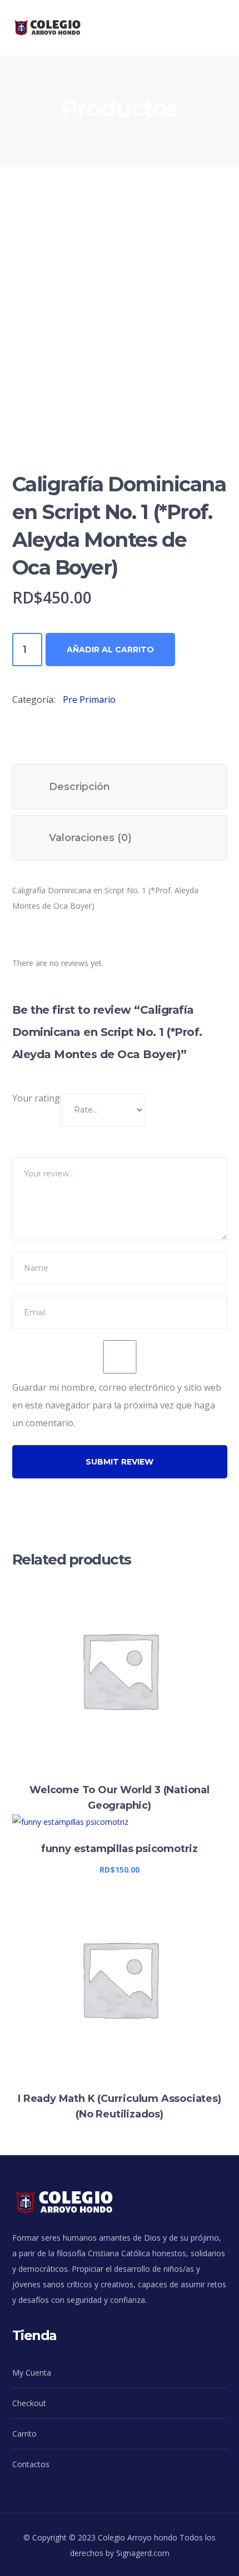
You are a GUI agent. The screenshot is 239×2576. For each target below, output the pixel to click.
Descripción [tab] (79, 787)
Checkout (29, 2403)
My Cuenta (32, 2373)
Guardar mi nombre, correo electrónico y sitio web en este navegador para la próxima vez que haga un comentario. (117, 1405)
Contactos (31, 2464)
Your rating (36, 1098)
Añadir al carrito (110, 650)
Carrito (24, 2434)
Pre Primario (89, 700)
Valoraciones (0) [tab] (90, 838)
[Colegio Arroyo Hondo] (56, 27)
